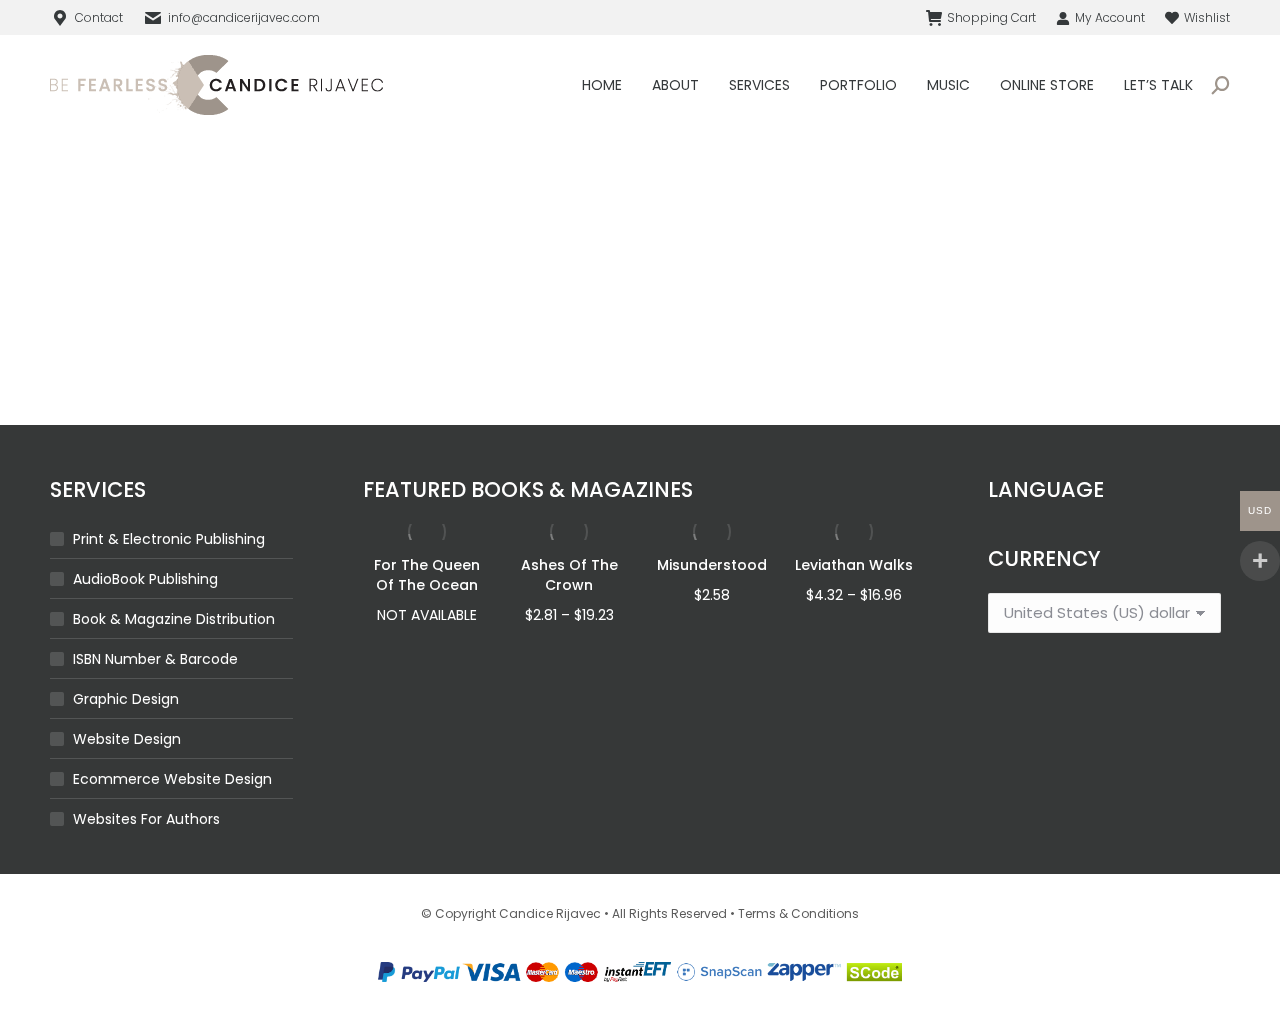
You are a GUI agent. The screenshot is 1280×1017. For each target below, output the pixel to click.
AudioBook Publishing (145, 579)
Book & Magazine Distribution (174, 619)
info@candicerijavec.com (244, 17)
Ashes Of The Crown (569, 575)
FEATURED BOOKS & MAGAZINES (528, 489)
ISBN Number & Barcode (155, 659)
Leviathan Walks (854, 565)
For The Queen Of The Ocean (427, 575)
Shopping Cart (991, 17)
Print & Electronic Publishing (169, 539)
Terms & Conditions (798, 913)
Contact (99, 17)
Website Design (127, 739)
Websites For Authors (146, 819)
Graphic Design (126, 699)
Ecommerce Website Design (172, 779)
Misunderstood (712, 565)
